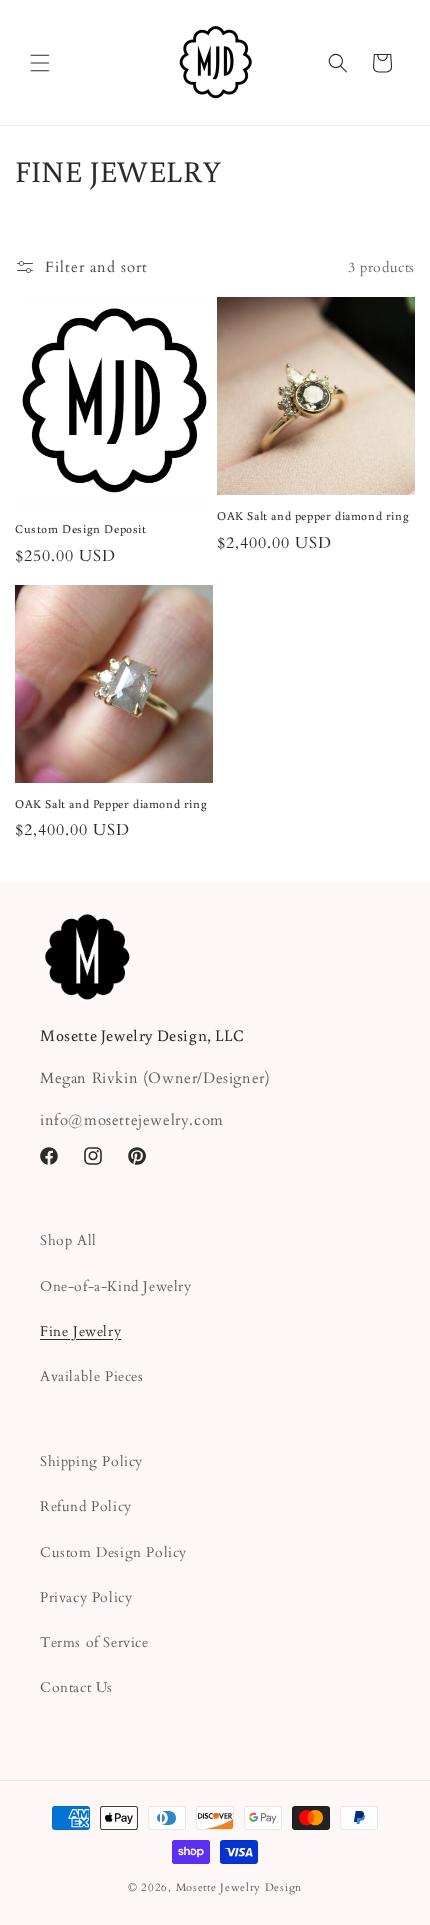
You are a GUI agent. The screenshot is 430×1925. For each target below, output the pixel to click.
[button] (40, 63)
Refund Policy (86, 1506)
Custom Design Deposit (81, 528)
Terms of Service (94, 1642)
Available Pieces (92, 1376)
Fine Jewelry (80, 1331)
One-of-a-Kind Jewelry (116, 1286)
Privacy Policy (86, 1597)
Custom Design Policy (113, 1552)
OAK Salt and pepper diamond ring (313, 515)
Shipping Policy (91, 1461)
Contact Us (76, 1687)
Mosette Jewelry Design (239, 1887)
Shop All (68, 1240)
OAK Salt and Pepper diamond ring (111, 803)
